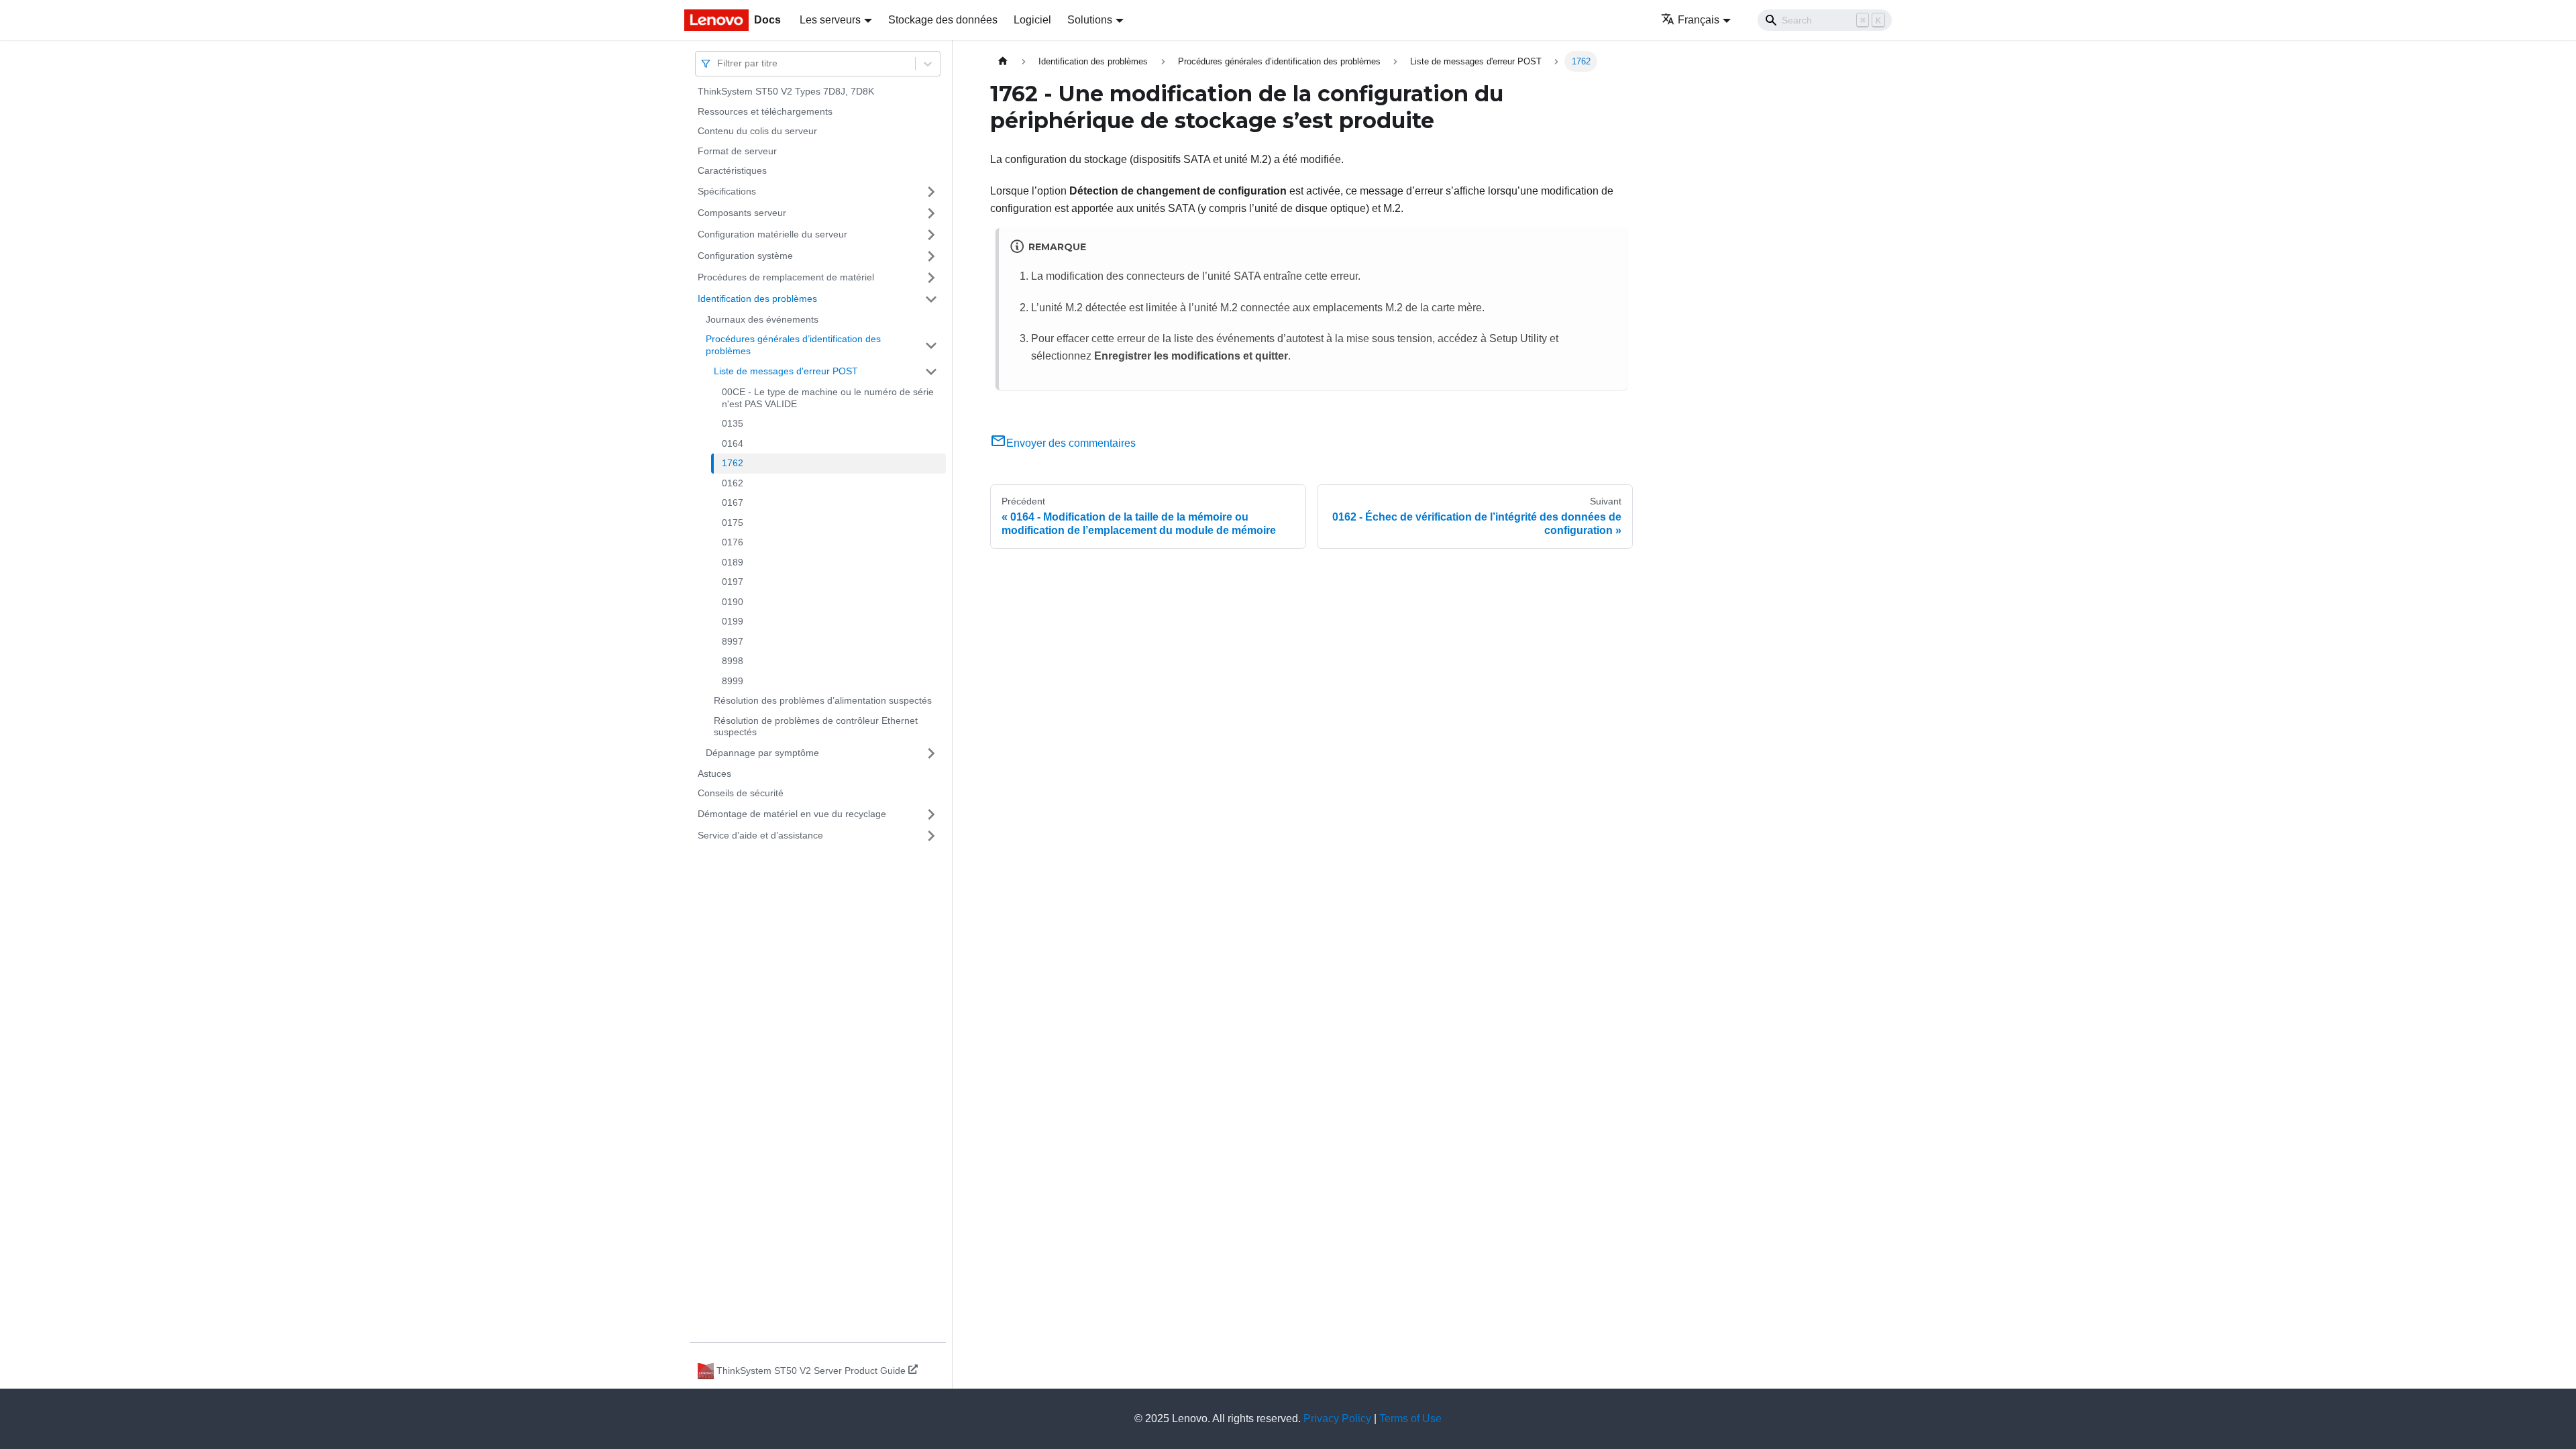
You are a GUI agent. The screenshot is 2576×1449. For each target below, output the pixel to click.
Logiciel (1032, 20)
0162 (733, 483)
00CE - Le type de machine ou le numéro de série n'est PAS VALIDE (828, 398)
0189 (733, 562)
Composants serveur (742, 213)
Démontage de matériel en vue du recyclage (792, 814)
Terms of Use (1410, 1418)
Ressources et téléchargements (765, 111)
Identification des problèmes (757, 299)
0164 (733, 443)
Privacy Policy (1337, 1418)
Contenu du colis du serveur (757, 131)
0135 (733, 423)
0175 (733, 523)
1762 (733, 463)
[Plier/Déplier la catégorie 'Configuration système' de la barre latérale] (931, 256)
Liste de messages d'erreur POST (786, 371)
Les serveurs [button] (830, 20)
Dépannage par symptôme (762, 753)
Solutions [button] (1090, 20)
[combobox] (718, 63)
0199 (733, 621)
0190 (733, 602)
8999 (733, 681)
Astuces (714, 773)
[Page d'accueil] (1003, 61)
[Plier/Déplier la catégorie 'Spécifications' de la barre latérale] (931, 192)
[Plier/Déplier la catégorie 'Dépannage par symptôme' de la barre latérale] (931, 753)
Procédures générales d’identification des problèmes (793, 345)
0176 (733, 542)
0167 (733, 502)
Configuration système (745, 256)
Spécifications (727, 191)
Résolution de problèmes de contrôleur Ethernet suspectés (816, 727)
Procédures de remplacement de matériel (786, 277)
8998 (733, 661)
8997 (733, 641)
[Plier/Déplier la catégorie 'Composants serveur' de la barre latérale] (931, 213)
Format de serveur (737, 151)
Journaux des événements (762, 319)
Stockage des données (943, 20)
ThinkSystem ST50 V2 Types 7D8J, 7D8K (786, 91)
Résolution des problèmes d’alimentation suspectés (823, 700)
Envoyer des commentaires (1071, 443)
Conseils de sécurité (741, 793)
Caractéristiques (732, 170)
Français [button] (1699, 20)
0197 (733, 582)
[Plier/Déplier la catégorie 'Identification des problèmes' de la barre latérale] (931, 299)
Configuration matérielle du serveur (772, 234)
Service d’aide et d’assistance (760, 835)
